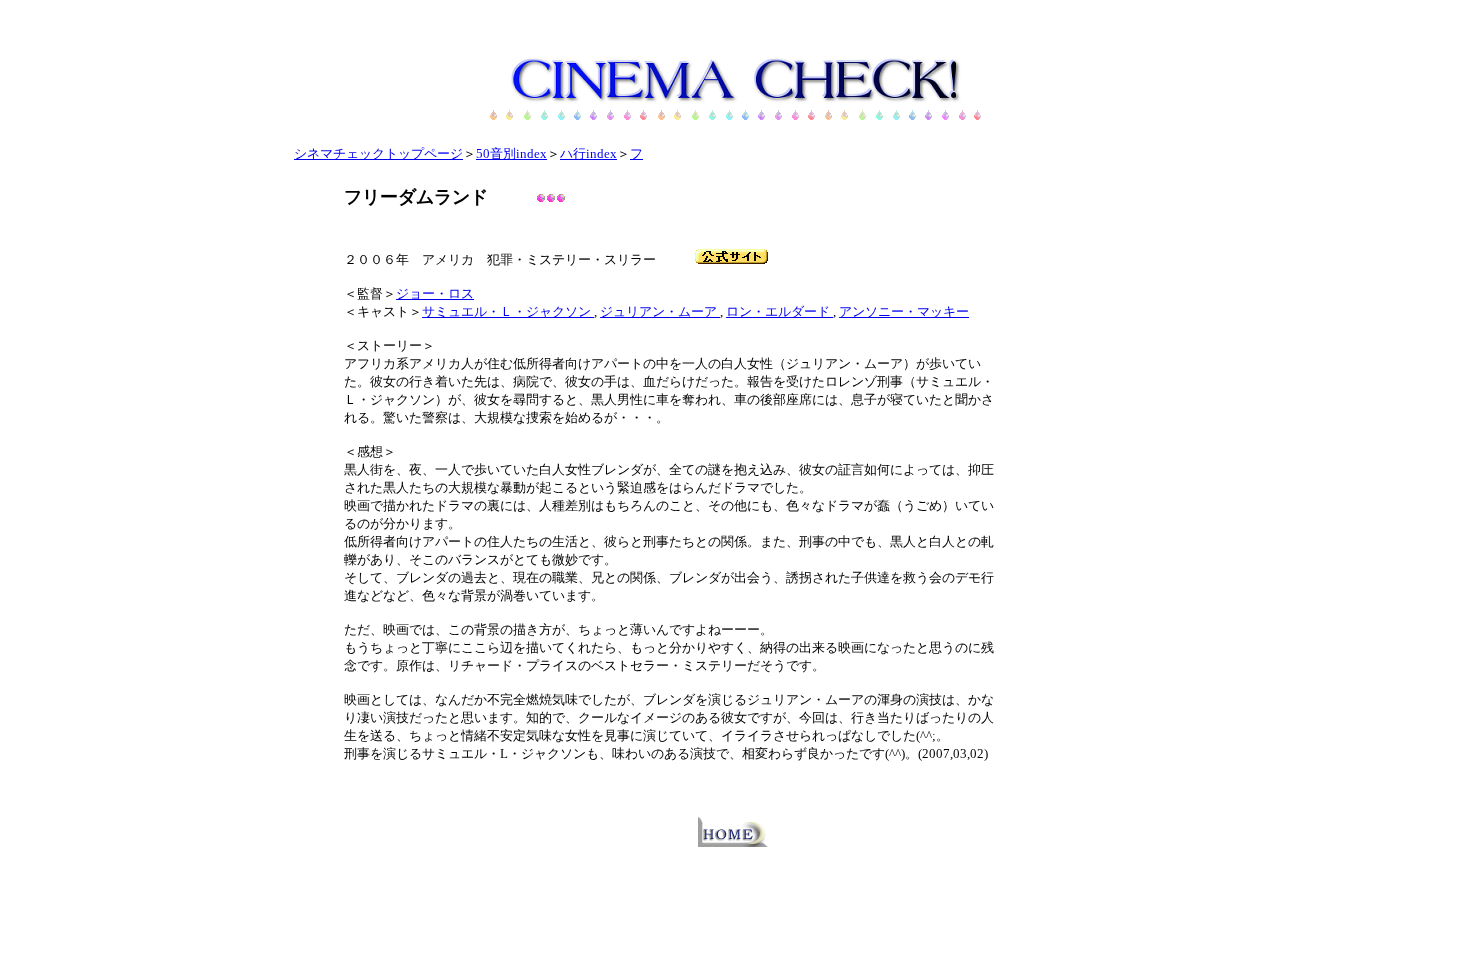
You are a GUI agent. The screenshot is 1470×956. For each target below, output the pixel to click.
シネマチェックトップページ (378, 153)
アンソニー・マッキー (904, 311)
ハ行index (588, 153)
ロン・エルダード (779, 311)
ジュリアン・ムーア (660, 311)
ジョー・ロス (435, 293)
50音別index (511, 153)
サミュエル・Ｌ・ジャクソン (508, 311)
